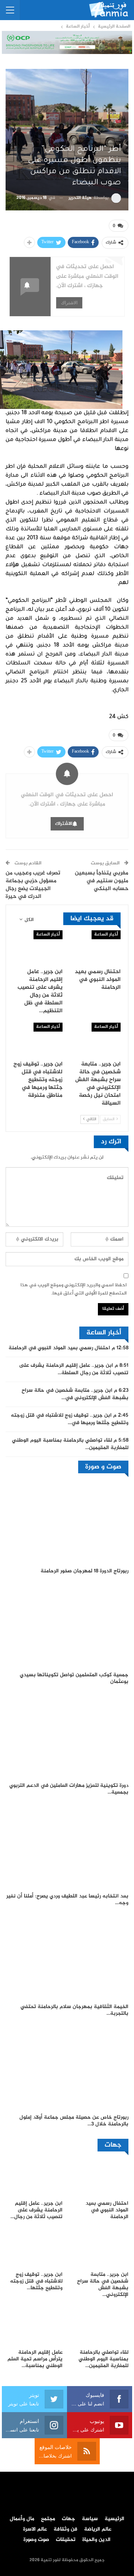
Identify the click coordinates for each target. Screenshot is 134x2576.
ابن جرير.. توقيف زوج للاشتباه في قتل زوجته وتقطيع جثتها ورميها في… (70, 1419)
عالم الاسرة (35, 2529)
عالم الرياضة (98, 2529)
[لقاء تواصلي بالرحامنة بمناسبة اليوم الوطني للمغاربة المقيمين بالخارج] (100, 2326)
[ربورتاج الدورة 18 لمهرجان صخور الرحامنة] (67, 1521)
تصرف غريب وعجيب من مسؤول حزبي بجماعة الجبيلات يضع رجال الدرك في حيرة (33, 885)
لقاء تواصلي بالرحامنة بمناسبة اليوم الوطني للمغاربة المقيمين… (70, 1444)
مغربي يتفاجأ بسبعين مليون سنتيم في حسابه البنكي (102, 881)
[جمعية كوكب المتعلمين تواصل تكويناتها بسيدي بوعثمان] (67, 1625)
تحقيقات (66, 2540)
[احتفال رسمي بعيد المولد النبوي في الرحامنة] (96, 947)
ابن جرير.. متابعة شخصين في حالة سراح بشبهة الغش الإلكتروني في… (75, 1394)
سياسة (90, 2519)
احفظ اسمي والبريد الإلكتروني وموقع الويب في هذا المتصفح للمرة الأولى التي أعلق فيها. (74, 1289)
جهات (68, 2519)
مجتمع (48, 2519)
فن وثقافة (66, 2529)
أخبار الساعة (106, 935)
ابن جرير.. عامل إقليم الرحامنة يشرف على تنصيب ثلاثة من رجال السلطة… (74, 1369)
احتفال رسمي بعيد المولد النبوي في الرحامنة (59, 1348)
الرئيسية (114, 2519)
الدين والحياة (96, 2540)
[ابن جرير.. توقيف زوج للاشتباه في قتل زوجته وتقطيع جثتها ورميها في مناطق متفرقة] (38, 1040)
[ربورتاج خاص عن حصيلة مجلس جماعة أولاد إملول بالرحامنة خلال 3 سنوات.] (67, 2067)
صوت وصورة (36, 2540)
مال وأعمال (22, 2519)
